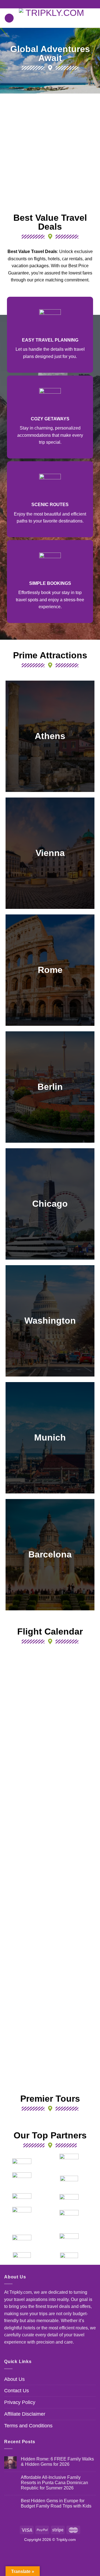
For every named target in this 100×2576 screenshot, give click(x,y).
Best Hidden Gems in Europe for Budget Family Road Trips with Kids (56, 2503)
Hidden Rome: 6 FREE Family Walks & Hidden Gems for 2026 (57, 2462)
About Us (14, 2379)
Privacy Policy (20, 2402)
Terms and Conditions (28, 2426)
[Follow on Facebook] (45, 4)
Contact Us (17, 2391)
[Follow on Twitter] (55, 4)
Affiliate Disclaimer (25, 2414)
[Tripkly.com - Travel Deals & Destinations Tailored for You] (53, 18)
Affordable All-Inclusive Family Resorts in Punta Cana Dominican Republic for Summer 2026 (54, 2483)
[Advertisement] (50, 152)
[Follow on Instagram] (50, 4)
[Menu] (9, 18)
